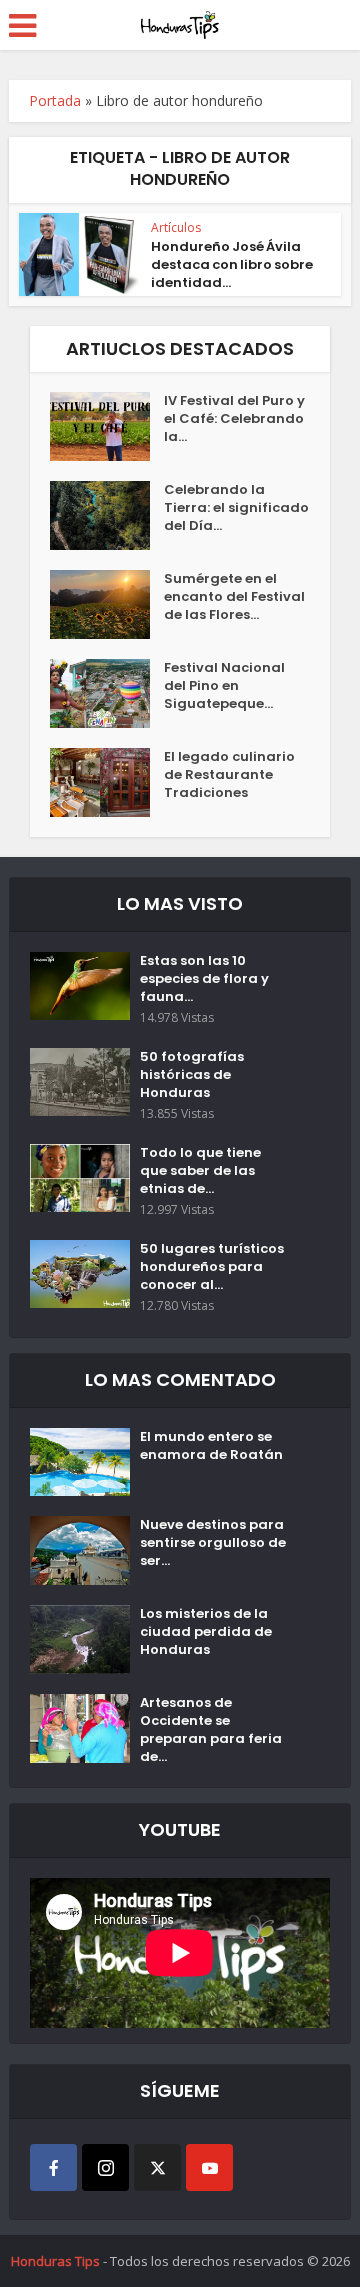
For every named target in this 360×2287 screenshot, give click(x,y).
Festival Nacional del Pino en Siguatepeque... (224, 686)
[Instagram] (105, 2167)
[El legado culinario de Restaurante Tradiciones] (107, 782)
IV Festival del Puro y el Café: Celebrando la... (234, 419)
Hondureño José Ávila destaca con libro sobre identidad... (232, 264)
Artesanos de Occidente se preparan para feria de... (211, 1730)
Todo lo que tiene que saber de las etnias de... (200, 1171)
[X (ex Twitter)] (157, 2167)
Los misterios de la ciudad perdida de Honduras (206, 1632)
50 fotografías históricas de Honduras (192, 1075)
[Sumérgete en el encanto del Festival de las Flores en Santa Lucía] (107, 604)
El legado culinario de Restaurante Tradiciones (229, 775)
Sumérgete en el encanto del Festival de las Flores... (234, 597)
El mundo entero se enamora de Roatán (211, 1446)
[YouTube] (209, 2167)
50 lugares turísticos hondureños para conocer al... (212, 1267)
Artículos (176, 227)
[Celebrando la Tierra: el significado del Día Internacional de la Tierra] (107, 515)
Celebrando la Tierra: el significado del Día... (236, 508)
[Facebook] (53, 2167)
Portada (55, 100)
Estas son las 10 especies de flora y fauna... (204, 979)
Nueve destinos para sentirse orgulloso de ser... (213, 1543)
